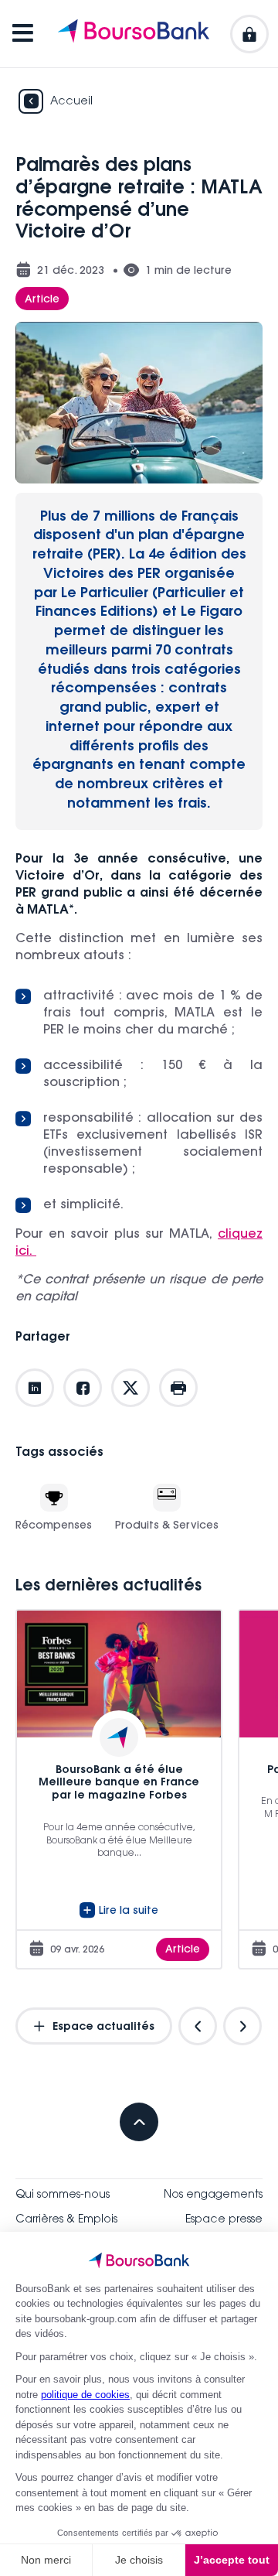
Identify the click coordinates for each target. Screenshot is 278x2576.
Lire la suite (129, 1912)
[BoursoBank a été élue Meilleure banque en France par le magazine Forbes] (119, 1789)
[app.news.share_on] (35, 1388)
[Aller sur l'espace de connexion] (249, 34)
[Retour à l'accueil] (134, 34)
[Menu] (23, 34)
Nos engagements (213, 2195)
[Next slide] (242, 2026)
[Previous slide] (198, 2026)
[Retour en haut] (139, 2122)
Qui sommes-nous (63, 2195)
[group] (119, 1789)
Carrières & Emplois (66, 2220)
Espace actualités (102, 2028)
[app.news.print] (178, 1388)
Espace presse (224, 2220)
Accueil (71, 102)
